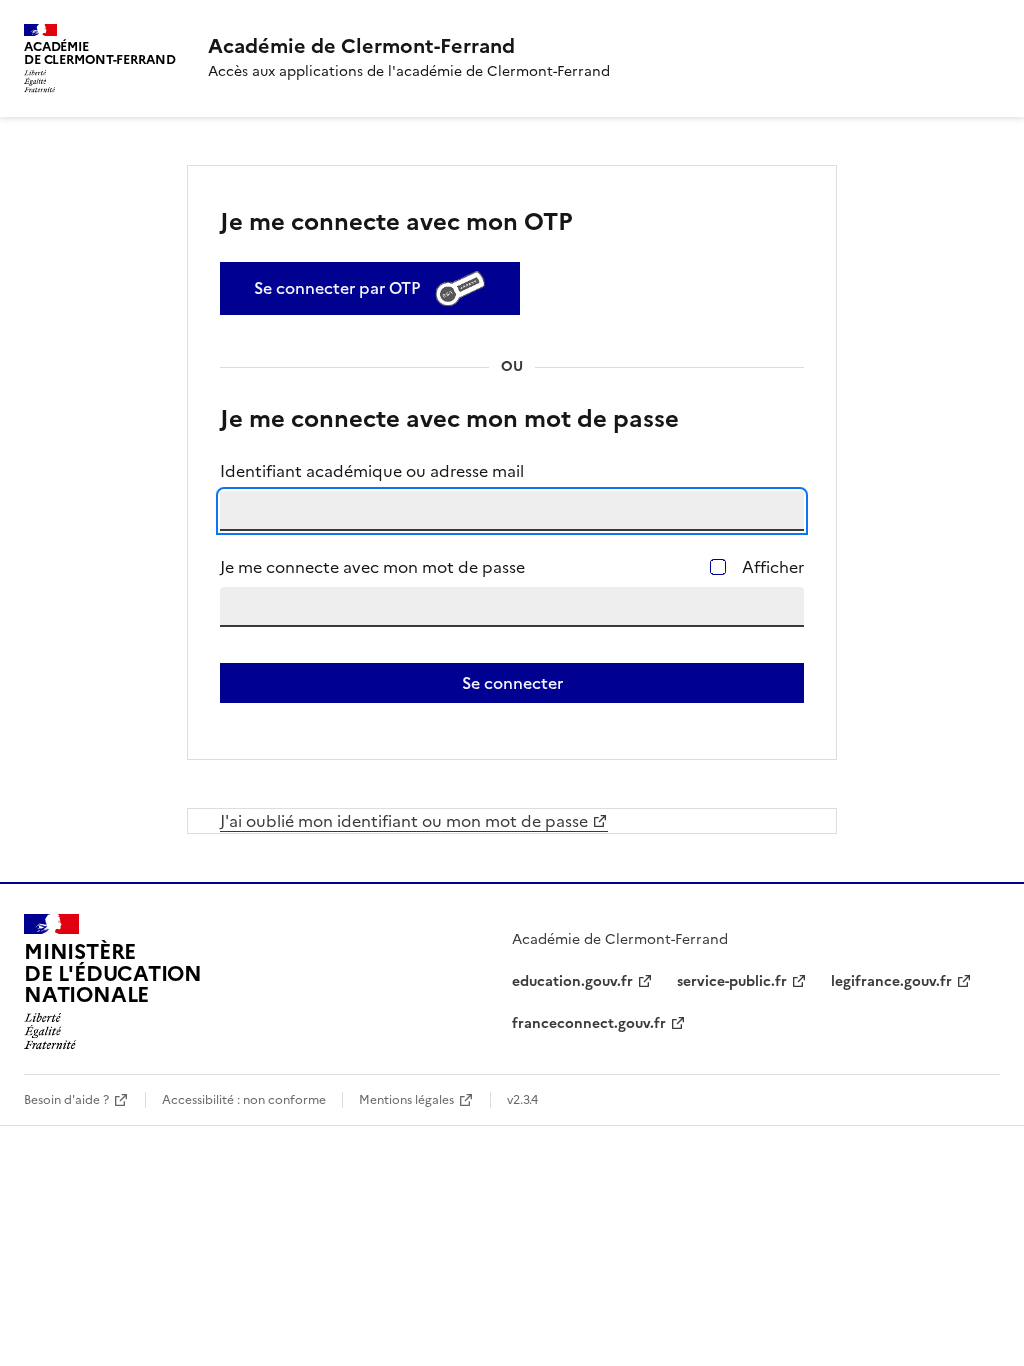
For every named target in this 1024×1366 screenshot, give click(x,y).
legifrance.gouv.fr (891, 981)
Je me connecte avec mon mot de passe (372, 567)
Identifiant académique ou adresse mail (372, 471)
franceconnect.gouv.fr (589, 1023)
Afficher (773, 567)
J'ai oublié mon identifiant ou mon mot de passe (404, 821)
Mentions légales (406, 1100)
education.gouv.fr (572, 981)
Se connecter (512, 683)
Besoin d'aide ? (66, 1100)
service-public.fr (732, 981)
